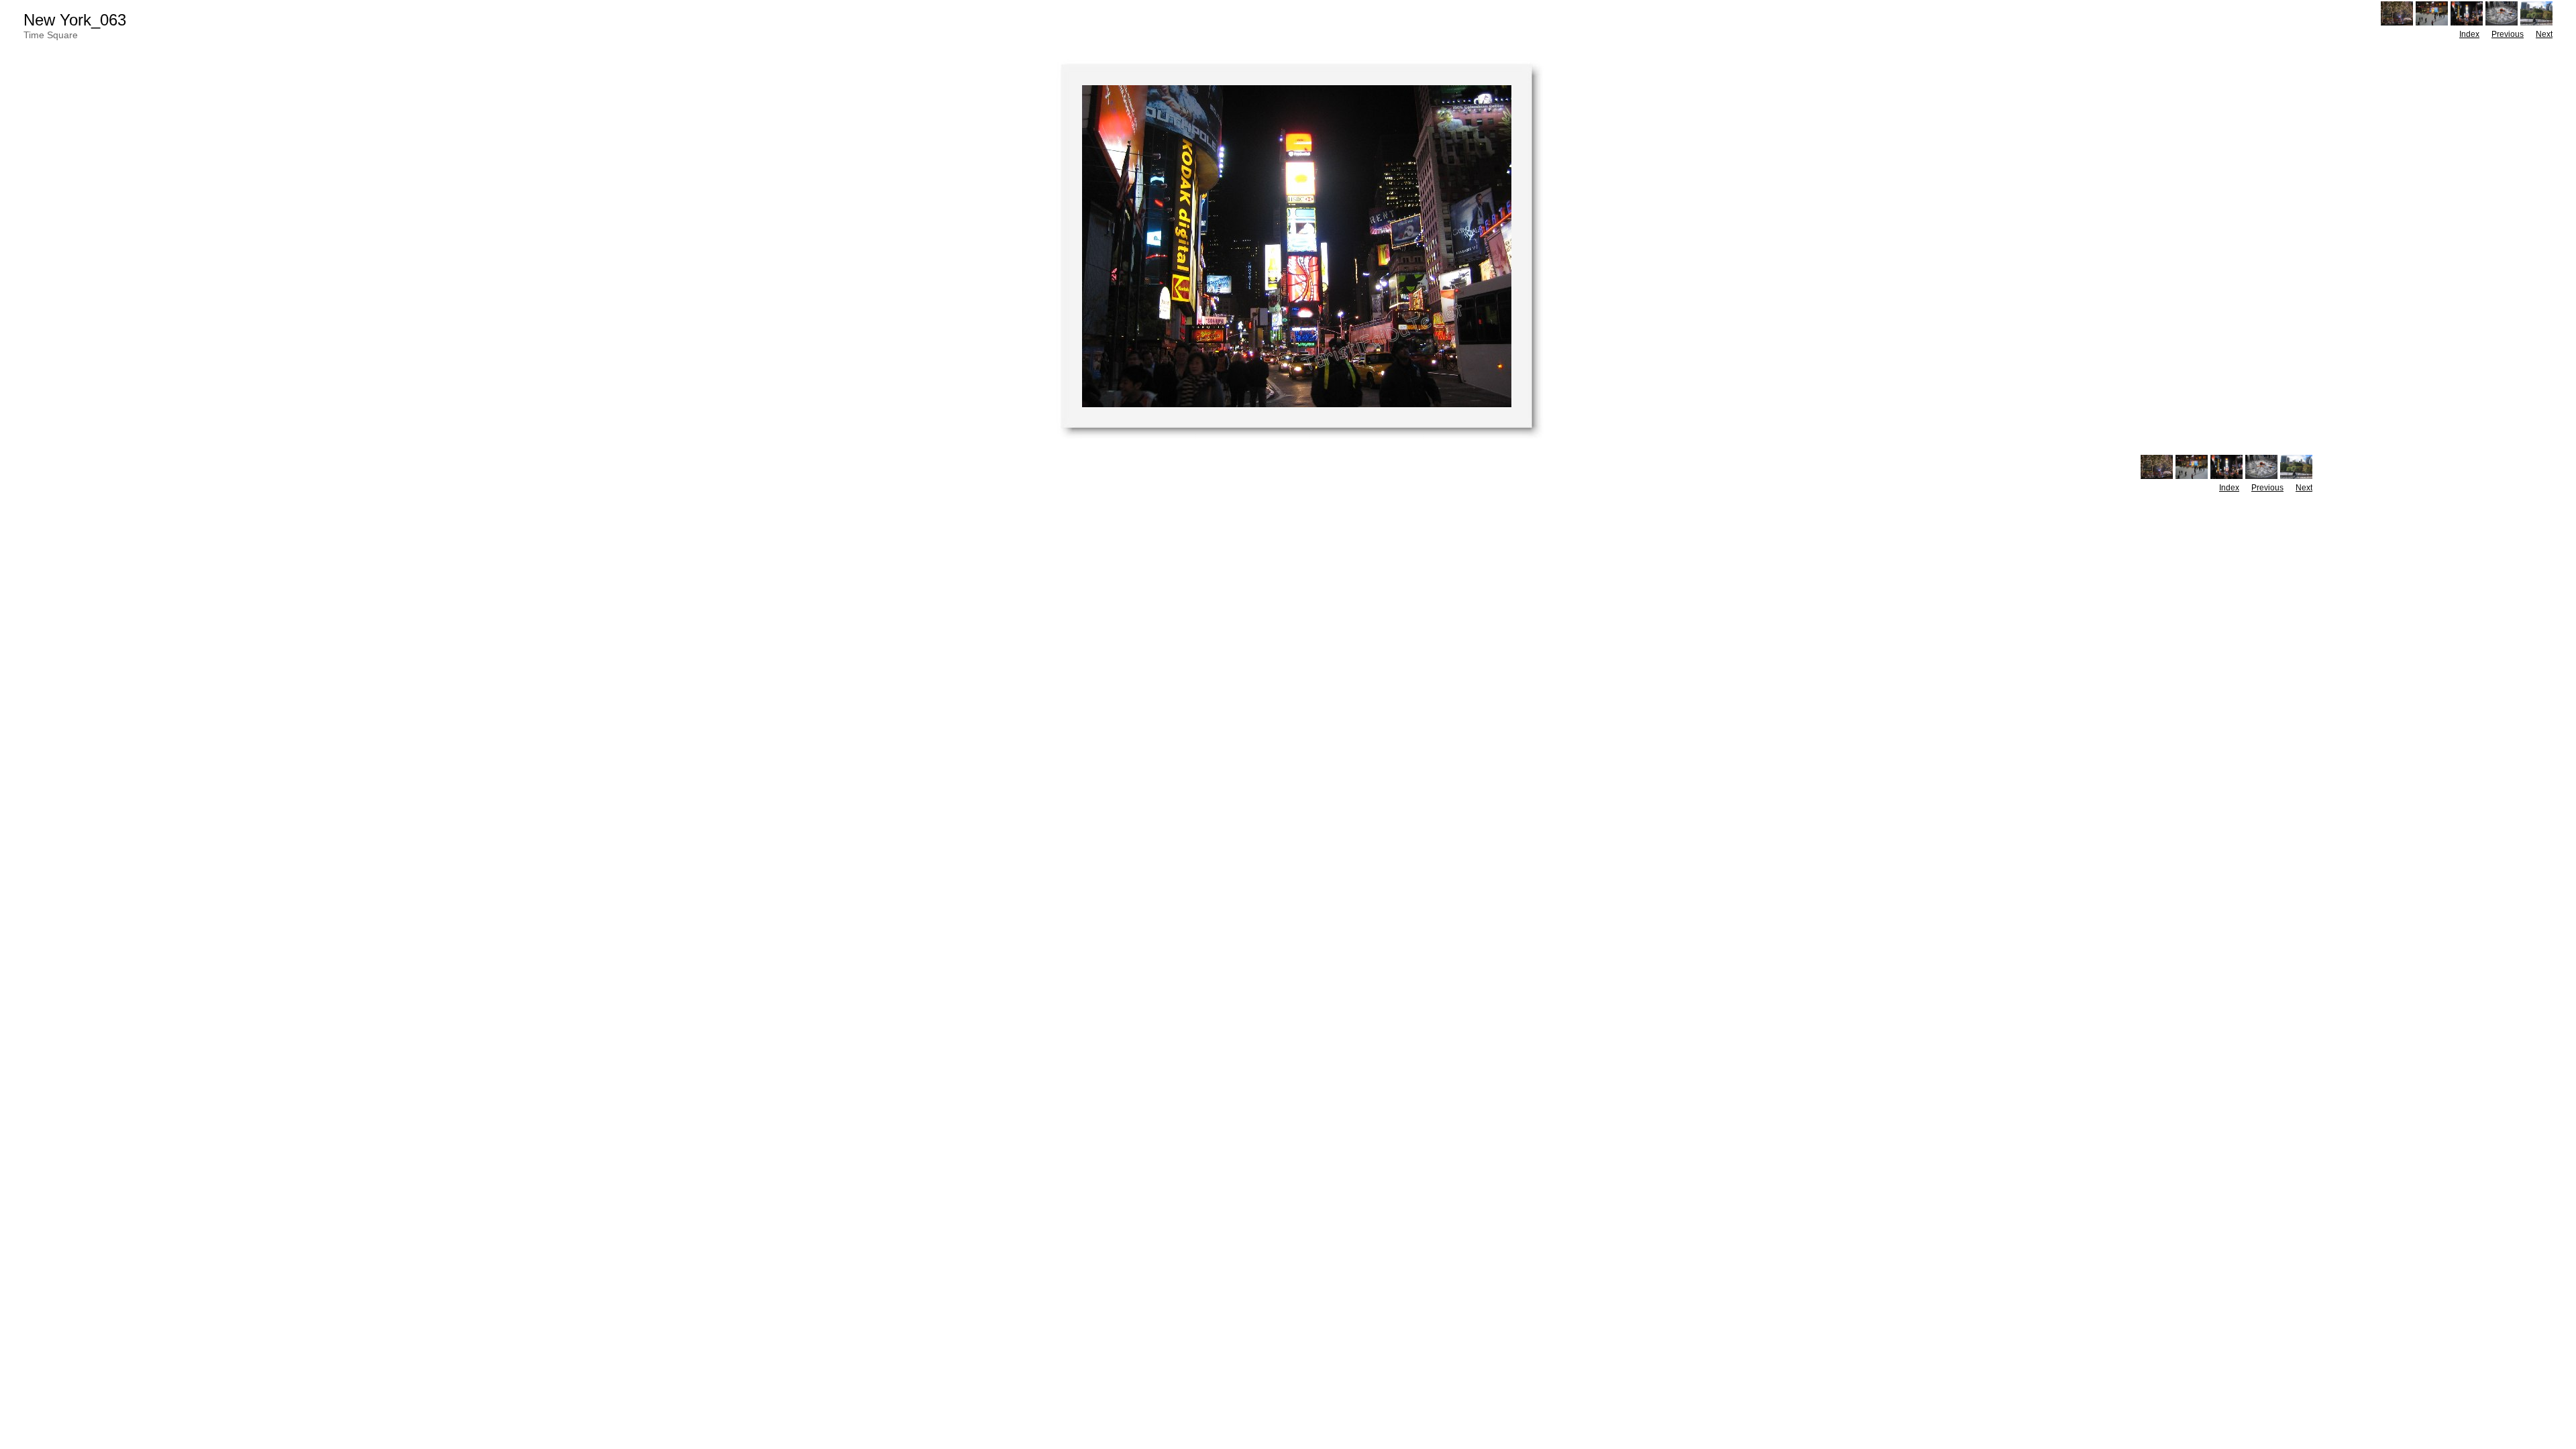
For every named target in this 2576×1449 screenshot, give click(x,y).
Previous (2508, 34)
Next (2544, 34)
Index (2469, 34)
